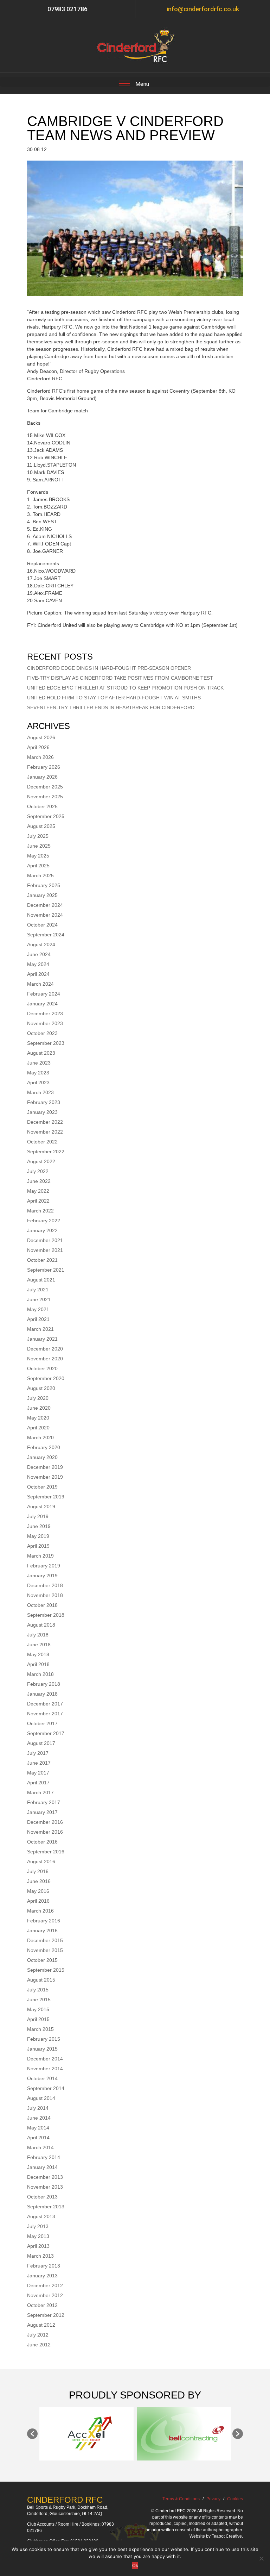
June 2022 (39, 1181)
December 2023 (45, 1013)
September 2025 (46, 816)
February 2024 (44, 994)
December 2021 (45, 1240)
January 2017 (42, 1812)
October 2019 (42, 1487)
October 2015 (42, 1960)
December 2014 (45, 2059)
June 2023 (39, 1063)
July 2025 (38, 836)
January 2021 (42, 1339)
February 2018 (44, 1684)
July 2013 (38, 2226)
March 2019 (40, 1556)
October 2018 (42, 1605)
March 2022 (40, 1211)
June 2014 (39, 2118)
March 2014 (40, 2147)
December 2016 (45, 1822)
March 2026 (40, 757)
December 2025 (45, 787)
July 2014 (38, 2108)
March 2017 (40, 1792)
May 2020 (38, 1418)
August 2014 (41, 2098)
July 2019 (38, 1516)
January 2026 (42, 777)
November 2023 (45, 1023)
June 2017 (39, 1763)
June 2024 (39, 954)
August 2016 (41, 1861)
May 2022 (38, 1191)
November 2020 (45, 1359)
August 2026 (41, 737)
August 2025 (41, 826)
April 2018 (38, 1664)
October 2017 (42, 1723)
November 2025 (45, 797)
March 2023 (40, 1092)
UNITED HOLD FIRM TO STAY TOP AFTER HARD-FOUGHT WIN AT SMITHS (114, 698)
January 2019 (42, 1576)
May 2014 (38, 2128)
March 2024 (40, 984)
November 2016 (45, 1832)
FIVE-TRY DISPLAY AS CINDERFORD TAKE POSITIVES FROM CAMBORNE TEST (120, 678)
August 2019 (41, 1507)
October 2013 (42, 2197)
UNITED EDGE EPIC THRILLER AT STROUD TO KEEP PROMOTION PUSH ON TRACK (125, 688)
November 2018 (45, 1595)
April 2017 (38, 1783)
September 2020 (46, 1378)
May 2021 (38, 1309)
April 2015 (38, 2019)
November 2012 (45, 2295)
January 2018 (42, 1694)
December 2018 (45, 1585)
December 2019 (45, 1467)
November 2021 (45, 1250)
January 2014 (42, 2167)
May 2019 (38, 1536)
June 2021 (39, 1299)
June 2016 (39, 1881)
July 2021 (38, 1290)
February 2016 (44, 1921)
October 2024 (42, 925)
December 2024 (45, 905)
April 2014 (38, 2138)
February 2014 (44, 2157)
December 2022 (45, 1122)
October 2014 (42, 2078)
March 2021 (40, 1329)
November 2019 (45, 1477)
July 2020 (38, 1398)
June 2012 (39, 2345)
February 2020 (44, 1447)
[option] (86, 2434)
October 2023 (42, 1033)
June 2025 (39, 846)
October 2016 (42, 1842)
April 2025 (38, 866)
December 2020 (45, 1349)
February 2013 (44, 2266)
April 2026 (38, 747)
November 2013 (45, 2187)
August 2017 (41, 1743)
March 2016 (40, 1911)
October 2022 (42, 1142)
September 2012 (46, 2315)
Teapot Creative (227, 2536)
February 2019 (44, 1566)
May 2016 (38, 1891)
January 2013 (42, 2276)
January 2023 (42, 1112)
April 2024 (38, 974)
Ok (135, 2565)
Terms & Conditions (181, 2499)
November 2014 (45, 2069)
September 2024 (46, 935)
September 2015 (46, 1970)
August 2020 (41, 1388)
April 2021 (38, 1319)
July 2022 (38, 1171)
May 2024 (38, 964)
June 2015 (39, 2000)
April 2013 (38, 2246)
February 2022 (44, 1221)
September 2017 (46, 1733)
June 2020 (39, 1408)
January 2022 (42, 1230)
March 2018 (40, 1674)
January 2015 (42, 2049)
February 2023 (44, 1102)
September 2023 (46, 1043)
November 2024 (45, 915)
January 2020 (42, 1457)
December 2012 (45, 2285)
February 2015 (44, 2039)
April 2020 (38, 1428)
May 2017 (38, 1773)
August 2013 (41, 2216)
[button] (32, 2434)
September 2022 (46, 1152)
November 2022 (45, 1132)
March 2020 (40, 1437)
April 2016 (38, 1901)
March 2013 (40, 2256)
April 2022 (38, 1201)
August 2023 (41, 1053)
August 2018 (41, 1625)
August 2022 (41, 1161)
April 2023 (38, 1083)
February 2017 (44, 1802)
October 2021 (42, 1260)
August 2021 (41, 1280)
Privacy (213, 2499)
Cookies (235, 2499)
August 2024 (41, 944)
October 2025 (42, 806)
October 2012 (42, 2305)
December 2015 (45, 1940)
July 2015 (38, 1990)
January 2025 (42, 895)
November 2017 (45, 1714)
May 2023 (38, 1073)
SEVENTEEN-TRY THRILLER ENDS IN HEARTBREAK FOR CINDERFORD (111, 707)
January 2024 (42, 1004)
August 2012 (41, 2325)
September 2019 (46, 1497)
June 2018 (39, 1645)
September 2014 (46, 2088)
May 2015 (38, 2009)
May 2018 (38, 1654)
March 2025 (40, 875)
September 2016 (46, 1852)
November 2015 (45, 1950)
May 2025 (38, 856)
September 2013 (46, 2207)
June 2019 (39, 1526)
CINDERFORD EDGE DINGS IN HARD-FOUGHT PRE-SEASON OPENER (109, 668)
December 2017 (45, 1704)
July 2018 (38, 1635)
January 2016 (42, 1931)
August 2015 (41, 1980)
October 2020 (42, 1368)
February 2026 (44, 767)
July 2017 (38, 1753)
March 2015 (40, 2029)
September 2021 (46, 1270)
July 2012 (38, 2335)
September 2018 (46, 1615)
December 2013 (45, 2177)
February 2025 (44, 885)
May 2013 (38, 2236)
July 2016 (38, 1871)
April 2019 (38, 1546)
